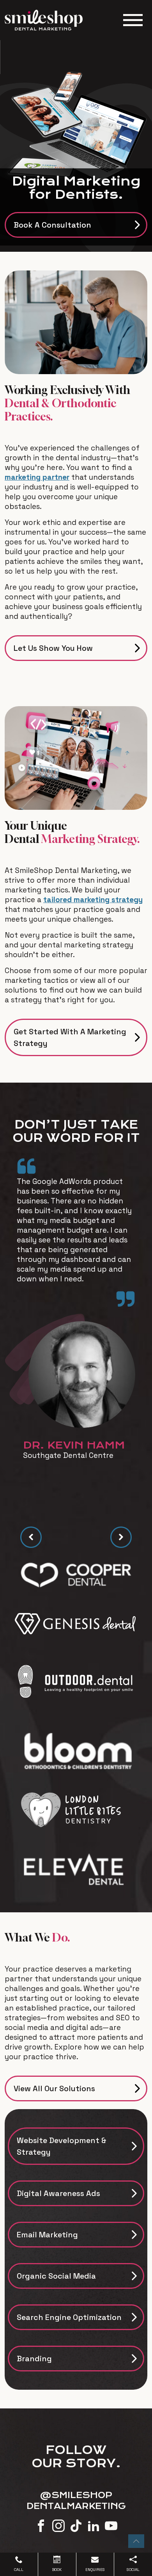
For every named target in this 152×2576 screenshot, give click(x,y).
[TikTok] (76, 2525)
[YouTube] (111, 2525)
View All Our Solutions (54, 2088)
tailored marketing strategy (93, 900)
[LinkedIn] (94, 2525)
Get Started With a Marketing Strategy (70, 1037)
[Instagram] (58, 2525)
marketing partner (37, 477)
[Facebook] (41, 2525)
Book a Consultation (52, 225)
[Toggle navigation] (133, 20)
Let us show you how (53, 648)
